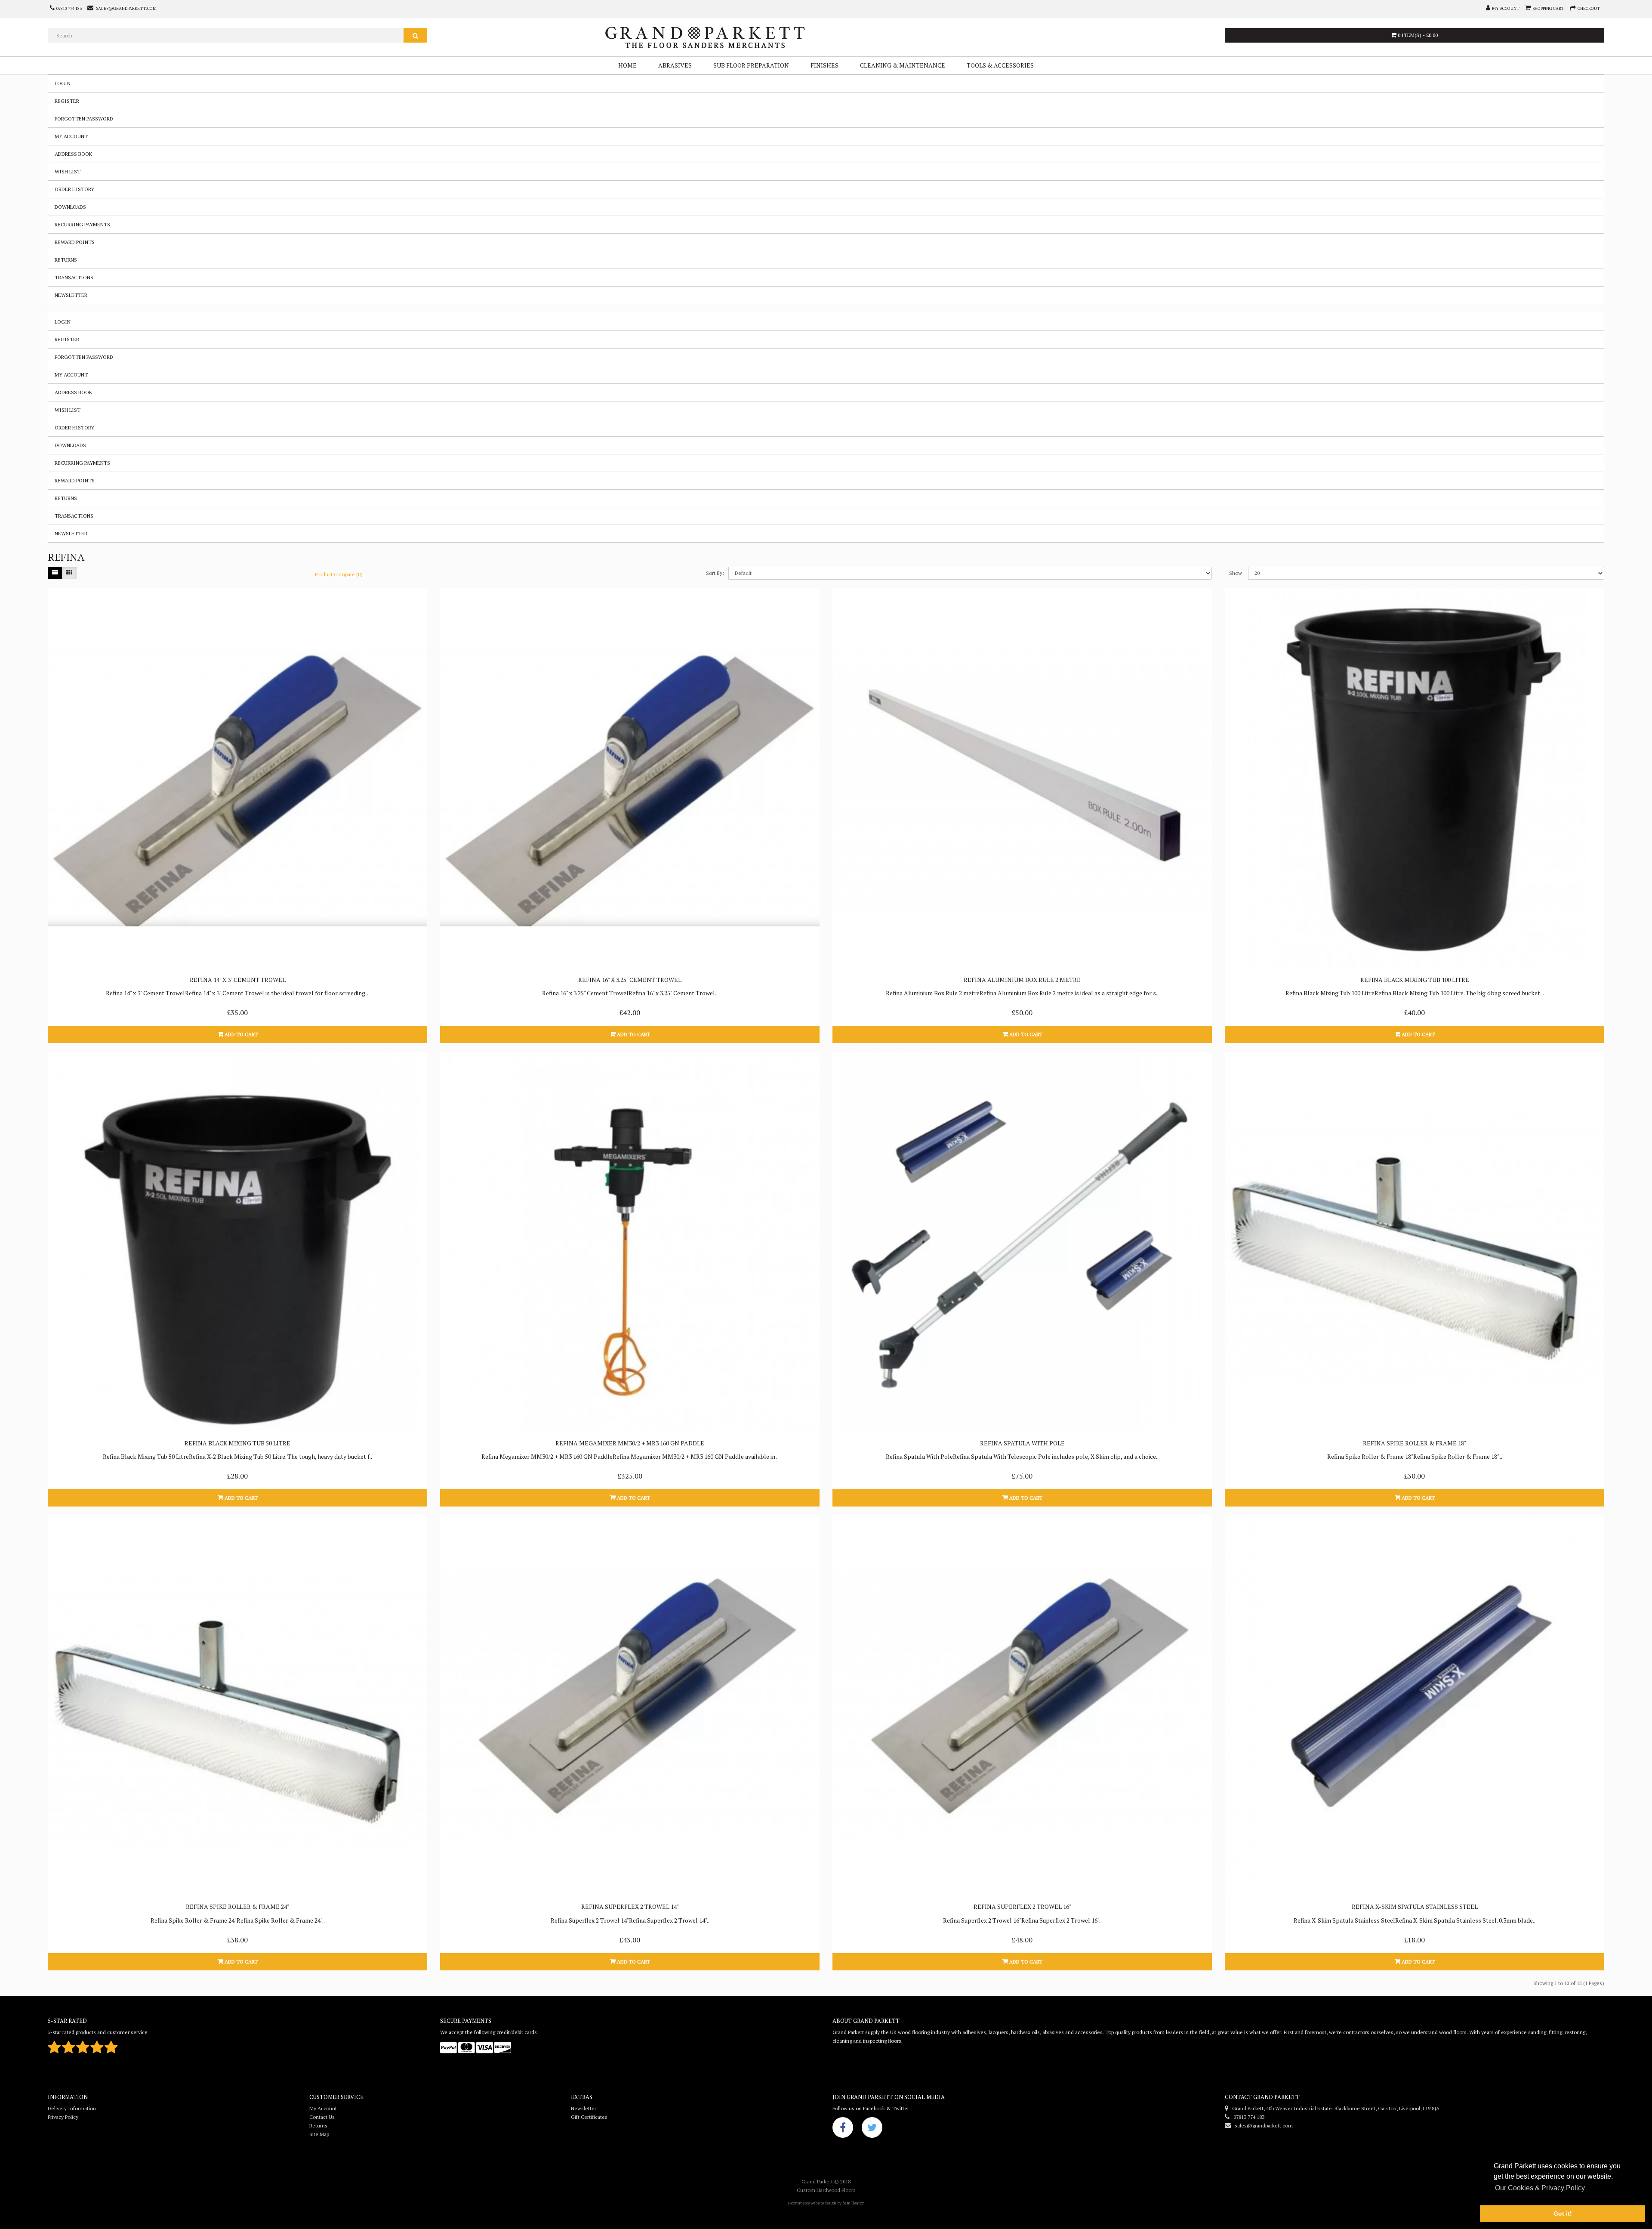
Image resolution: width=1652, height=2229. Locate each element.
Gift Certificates (589, 2117)
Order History (74, 189)
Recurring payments (82, 224)
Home (627, 65)
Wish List (68, 171)
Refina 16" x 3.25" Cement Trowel (630, 980)
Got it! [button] (1563, 2214)
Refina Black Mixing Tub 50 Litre (237, 1443)
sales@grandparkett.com (1262, 2126)
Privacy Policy (63, 2117)
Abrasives (675, 65)
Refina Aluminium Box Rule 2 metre (1022, 980)
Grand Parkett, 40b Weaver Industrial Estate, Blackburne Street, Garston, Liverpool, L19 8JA (1334, 2108)
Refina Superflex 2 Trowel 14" (630, 1906)
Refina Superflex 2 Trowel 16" (1022, 1906)
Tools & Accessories (1000, 65)
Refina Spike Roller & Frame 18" (1415, 1443)
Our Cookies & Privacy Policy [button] (1540, 2188)
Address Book (73, 154)
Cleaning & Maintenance (903, 65)
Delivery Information (72, 2108)
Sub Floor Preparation (751, 65)
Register (67, 101)
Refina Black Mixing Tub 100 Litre (1415, 980)
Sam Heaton (854, 2203)
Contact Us (322, 2117)
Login (63, 83)
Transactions (74, 277)
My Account (71, 136)
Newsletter (71, 295)
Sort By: (715, 573)
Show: (1236, 573)
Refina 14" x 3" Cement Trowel (238, 980)
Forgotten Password (84, 119)
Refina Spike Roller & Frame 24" (237, 1906)
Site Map (319, 2134)
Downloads (70, 207)
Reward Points (75, 242)
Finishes (824, 65)
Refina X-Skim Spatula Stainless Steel (1415, 1906)
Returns (66, 260)
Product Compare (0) (339, 574)
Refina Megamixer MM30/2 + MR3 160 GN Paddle (630, 1443)
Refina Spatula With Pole (1022, 1443)
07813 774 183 (1247, 2117)
